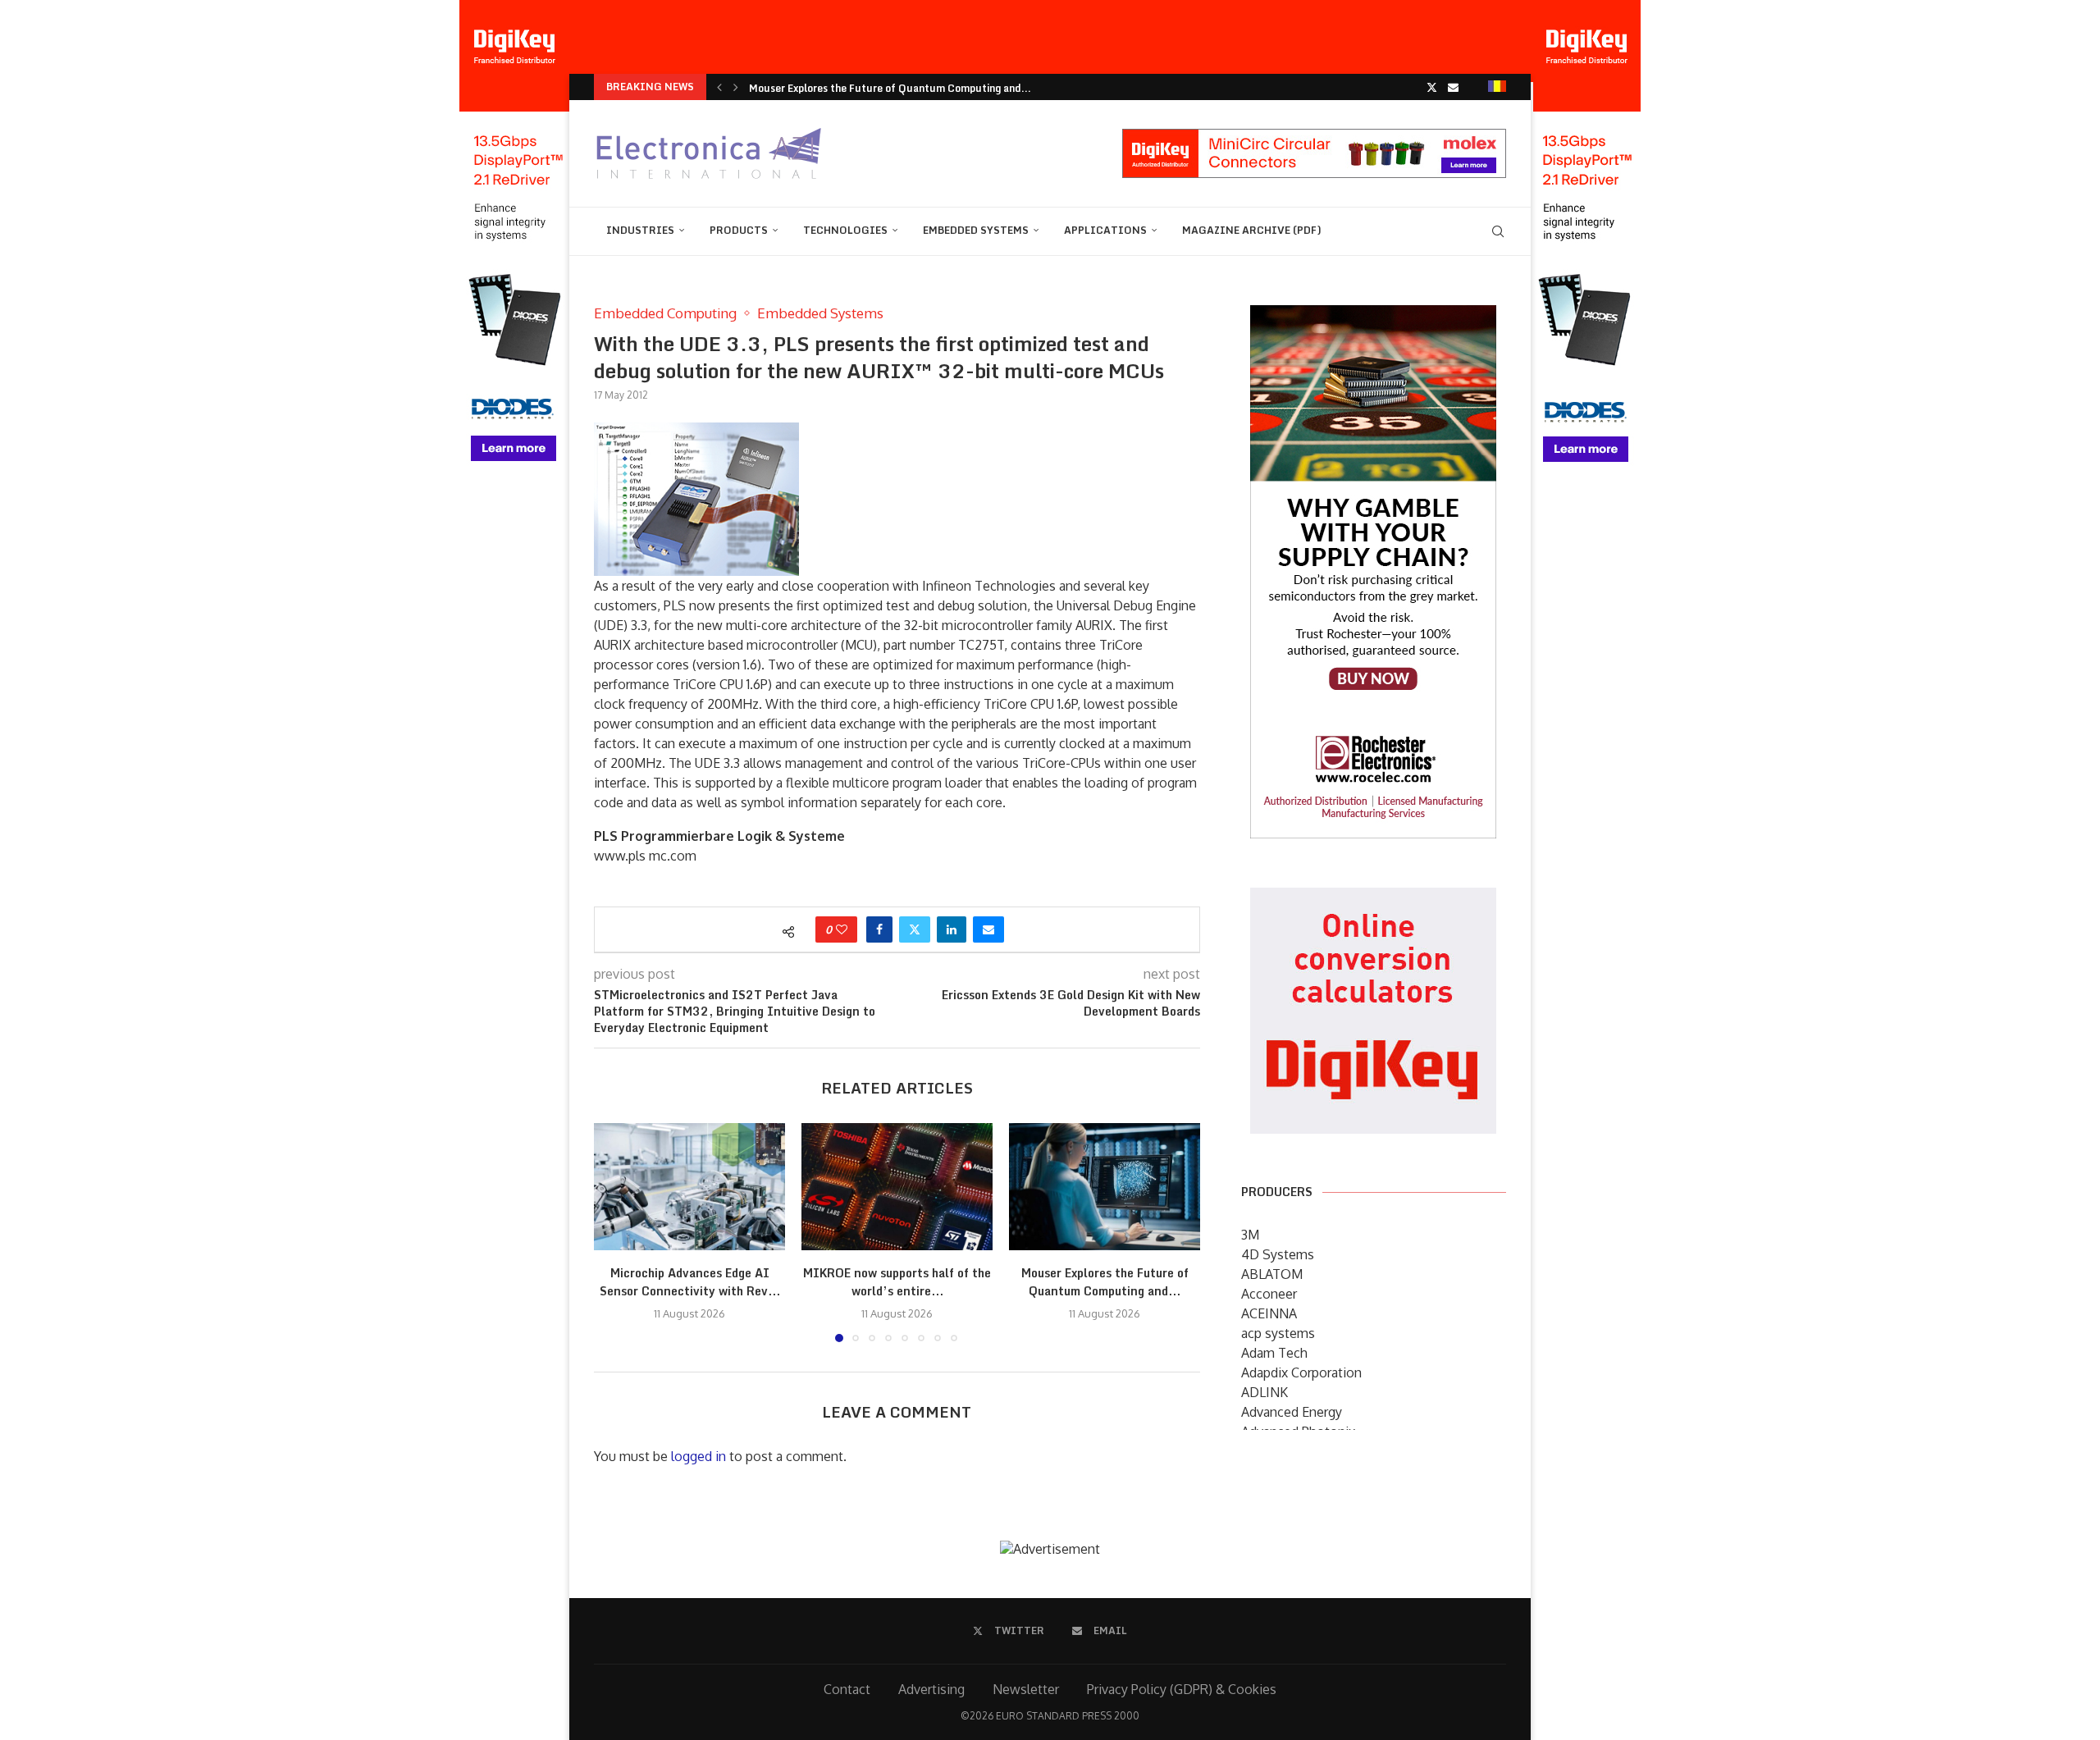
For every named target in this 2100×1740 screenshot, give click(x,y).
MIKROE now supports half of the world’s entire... (897, 1282)
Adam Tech (1274, 1353)
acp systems (1278, 1333)
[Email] (1453, 87)
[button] (719, 87)
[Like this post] (842, 929)
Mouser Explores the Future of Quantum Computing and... (1105, 1282)
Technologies (845, 230)
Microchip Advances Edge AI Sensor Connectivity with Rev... (690, 1282)
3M (1250, 1235)
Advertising (931, 1689)
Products (739, 230)
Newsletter (1026, 1689)
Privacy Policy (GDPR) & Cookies (1182, 1689)
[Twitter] (1432, 87)
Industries (640, 230)
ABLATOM (1272, 1274)
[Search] (1498, 231)
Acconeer (1269, 1294)
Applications (1105, 230)
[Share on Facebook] (879, 929)
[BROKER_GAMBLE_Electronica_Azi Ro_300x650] (1373, 317)
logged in (698, 1456)
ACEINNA (1269, 1313)
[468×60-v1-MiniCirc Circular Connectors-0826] (1314, 137)
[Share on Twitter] (915, 929)
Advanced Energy (1292, 1412)
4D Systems (1278, 1254)
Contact (847, 1689)
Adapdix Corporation (1301, 1372)
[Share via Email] (988, 929)
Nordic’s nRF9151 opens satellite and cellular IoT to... (883, 88)
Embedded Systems (976, 230)
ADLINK (1265, 1392)
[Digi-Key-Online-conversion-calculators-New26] (1373, 899)
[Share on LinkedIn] (952, 929)
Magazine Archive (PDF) (1252, 230)
